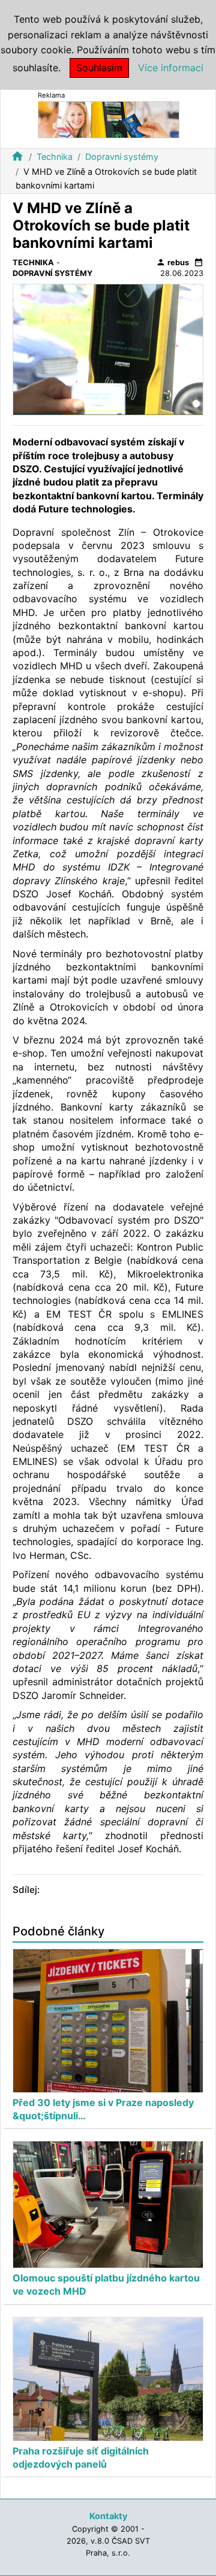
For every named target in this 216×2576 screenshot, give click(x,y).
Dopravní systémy (122, 157)
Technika (55, 157)
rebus (172, 262)
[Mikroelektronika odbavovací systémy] (109, 119)
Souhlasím (99, 68)
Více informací (171, 68)
